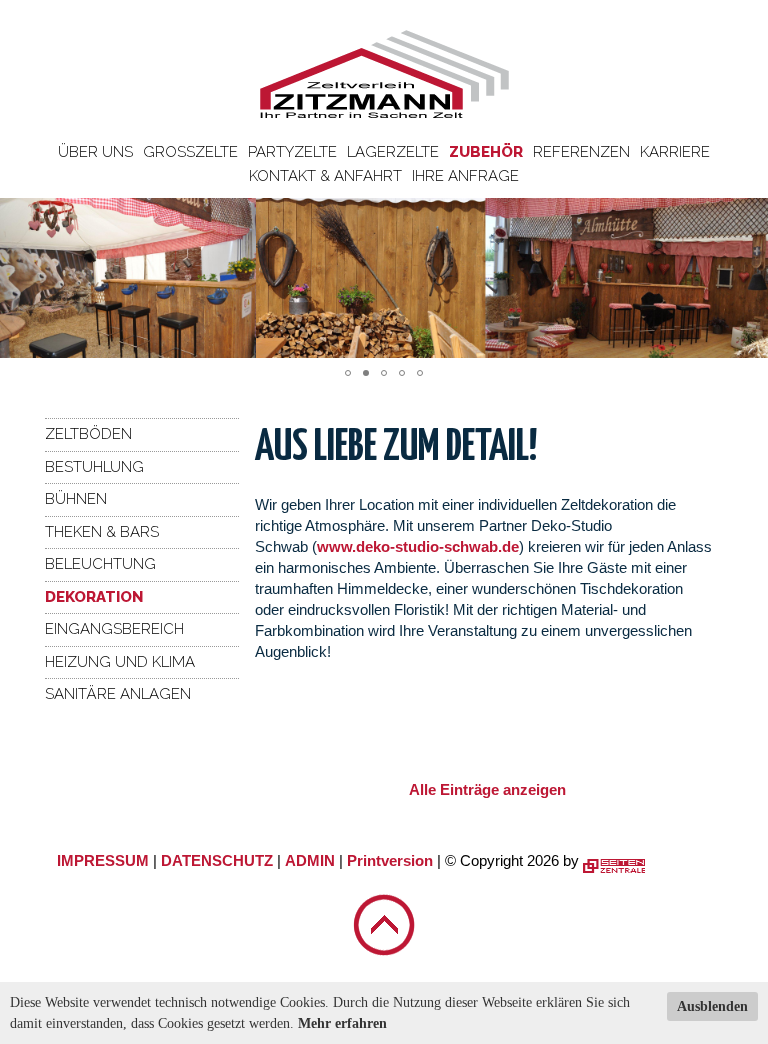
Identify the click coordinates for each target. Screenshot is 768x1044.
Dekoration (94, 597)
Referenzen (581, 152)
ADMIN (310, 860)
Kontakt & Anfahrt (325, 176)
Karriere (675, 152)
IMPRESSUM (103, 860)
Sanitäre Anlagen (118, 694)
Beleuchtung (100, 564)
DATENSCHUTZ (217, 860)
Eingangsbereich (114, 629)
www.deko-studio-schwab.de (418, 546)
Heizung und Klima (120, 662)
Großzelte (190, 152)
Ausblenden (712, 1006)
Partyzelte (292, 152)
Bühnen (76, 499)
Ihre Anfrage (465, 176)
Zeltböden (88, 434)
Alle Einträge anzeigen (487, 789)
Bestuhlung (94, 467)
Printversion (390, 860)
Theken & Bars (102, 532)
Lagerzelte (393, 152)
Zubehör (486, 152)
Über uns (95, 152)
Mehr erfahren (342, 1023)
